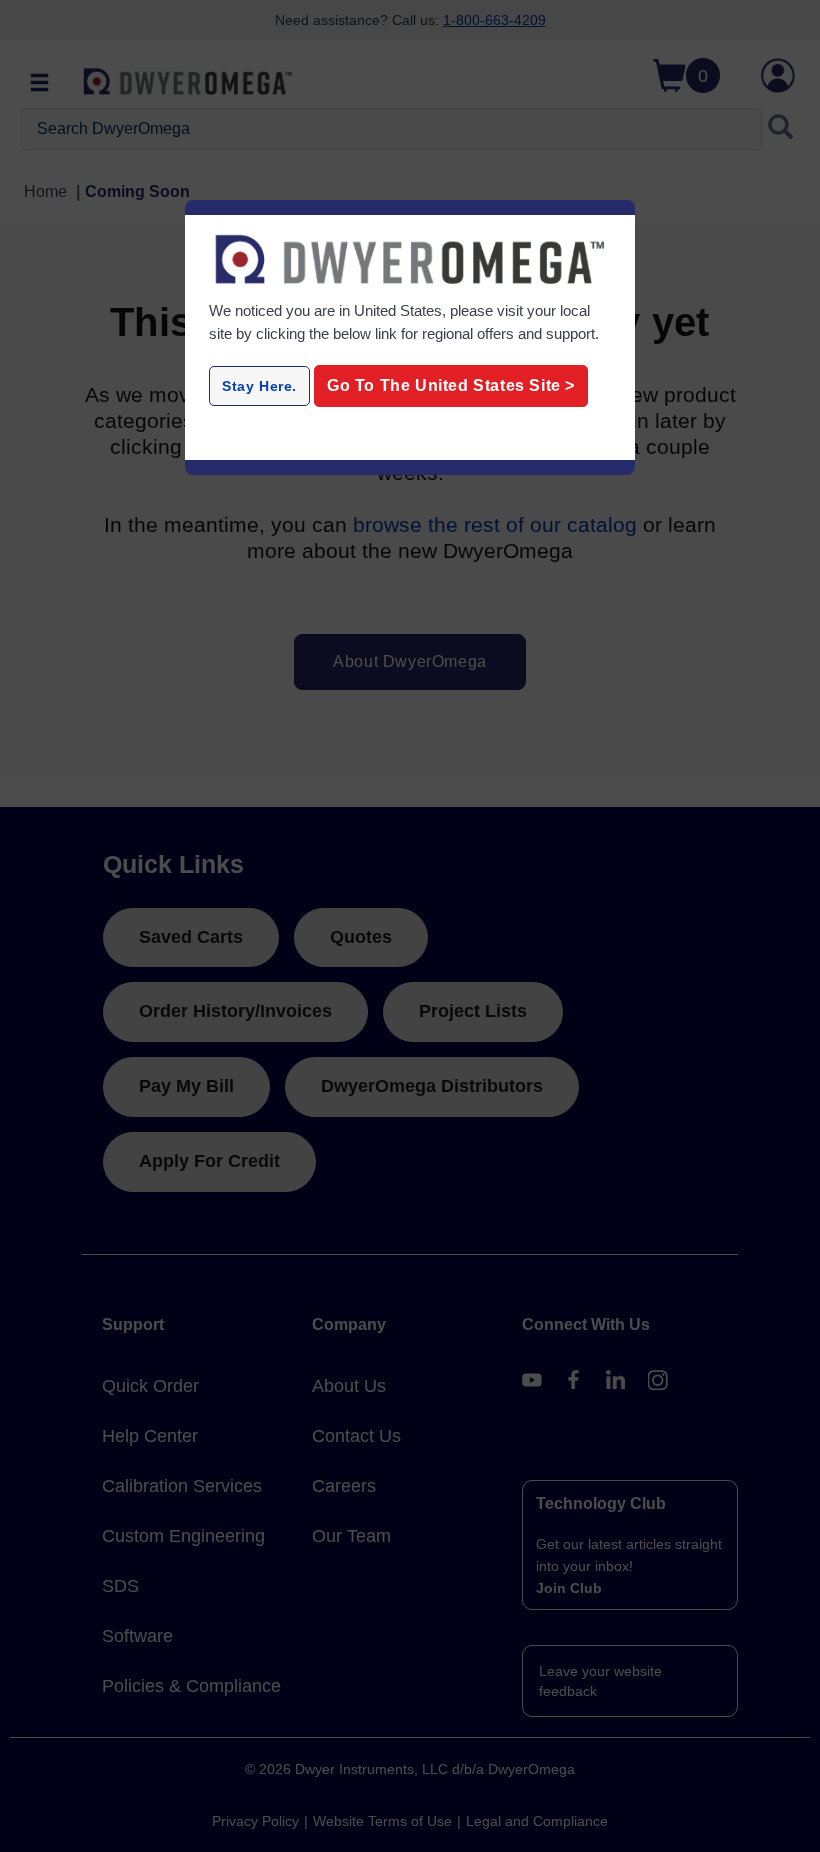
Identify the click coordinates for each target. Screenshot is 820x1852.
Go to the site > (451, 385)
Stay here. (259, 386)
